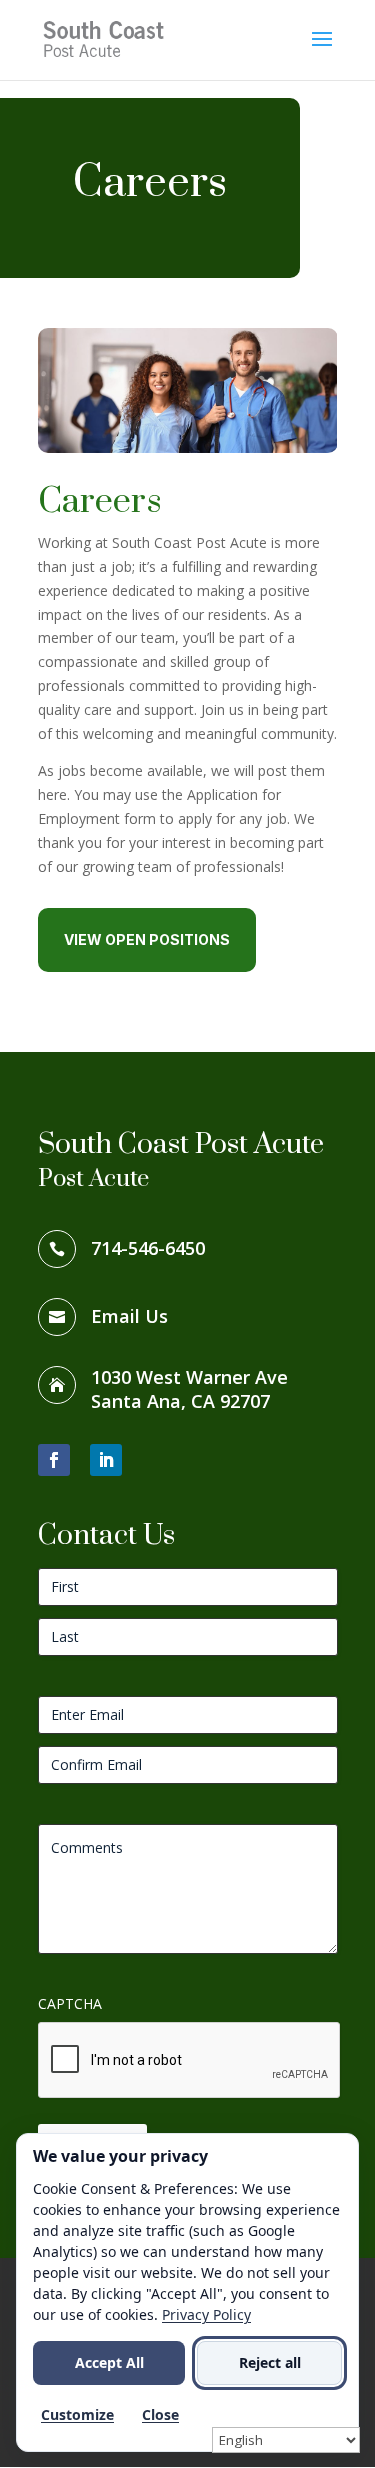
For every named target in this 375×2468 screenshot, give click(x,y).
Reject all (270, 2362)
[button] (322, 52)
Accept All (109, 2362)
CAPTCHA (70, 2003)
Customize (77, 2414)
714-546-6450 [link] (148, 1248)
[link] (107, 38)
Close (160, 2414)
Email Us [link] (129, 1316)
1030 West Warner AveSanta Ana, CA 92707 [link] (189, 1389)
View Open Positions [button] (147, 939)
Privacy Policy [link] (206, 2314)
